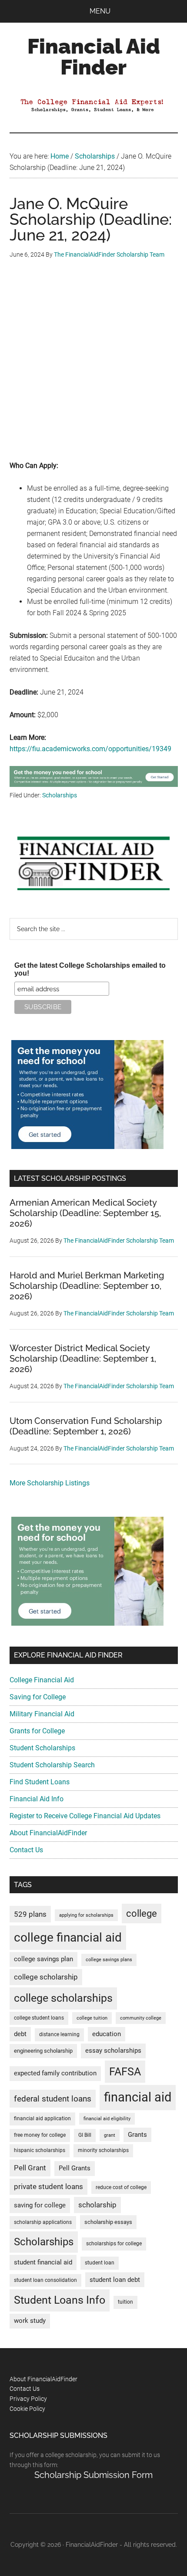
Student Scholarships (42, 1748)
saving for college (40, 2205)
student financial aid (43, 2262)
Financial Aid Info (37, 1799)
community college (141, 2018)
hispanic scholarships (40, 2150)
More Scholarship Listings (50, 1483)
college (142, 1913)
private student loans (48, 2186)
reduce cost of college (121, 2187)
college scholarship (46, 1977)
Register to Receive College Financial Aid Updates (85, 1816)
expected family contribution (55, 2073)
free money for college (40, 2135)
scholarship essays (108, 2222)
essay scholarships (113, 2051)
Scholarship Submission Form (93, 2475)
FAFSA (125, 2071)
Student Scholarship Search (52, 1765)
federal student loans (53, 2099)
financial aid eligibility (107, 2119)
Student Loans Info (60, 2300)
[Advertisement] (93, 366)
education (107, 2034)
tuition (125, 2302)
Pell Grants (75, 2168)
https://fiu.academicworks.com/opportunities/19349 (90, 749)
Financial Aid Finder (94, 57)
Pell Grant (30, 2168)
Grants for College (37, 1731)
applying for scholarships (86, 1915)
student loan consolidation (45, 2280)
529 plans (30, 1914)
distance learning (59, 2034)
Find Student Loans (40, 1782)
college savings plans (109, 1960)
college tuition (92, 2018)
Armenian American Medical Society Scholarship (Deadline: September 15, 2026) (85, 1213)
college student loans (39, 2018)
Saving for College (38, 1697)
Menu (100, 11)
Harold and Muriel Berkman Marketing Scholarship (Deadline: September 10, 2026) (87, 1286)
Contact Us (26, 1850)
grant (110, 2135)
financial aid (138, 2097)
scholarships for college (114, 2244)
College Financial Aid (42, 1680)
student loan (100, 2263)
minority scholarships (103, 2150)
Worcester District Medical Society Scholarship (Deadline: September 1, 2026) (83, 1359)
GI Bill (85, 2135)
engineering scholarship (43, 2051)
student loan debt (115, 2280)
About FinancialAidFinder (48, 1833)
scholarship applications (43, 2222)
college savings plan (43, 1959)
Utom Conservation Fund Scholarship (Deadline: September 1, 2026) (86, 1426)
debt (20, 2034)
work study (30, 2321)
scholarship (97, 2205)
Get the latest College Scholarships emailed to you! (90, 969)
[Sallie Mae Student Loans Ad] (94, 785)
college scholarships (63, 1998)
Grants (137, 2135)
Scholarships (60, 795)
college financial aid (68, 1937)
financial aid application (42, 2118)
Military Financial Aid (42, 1714)
